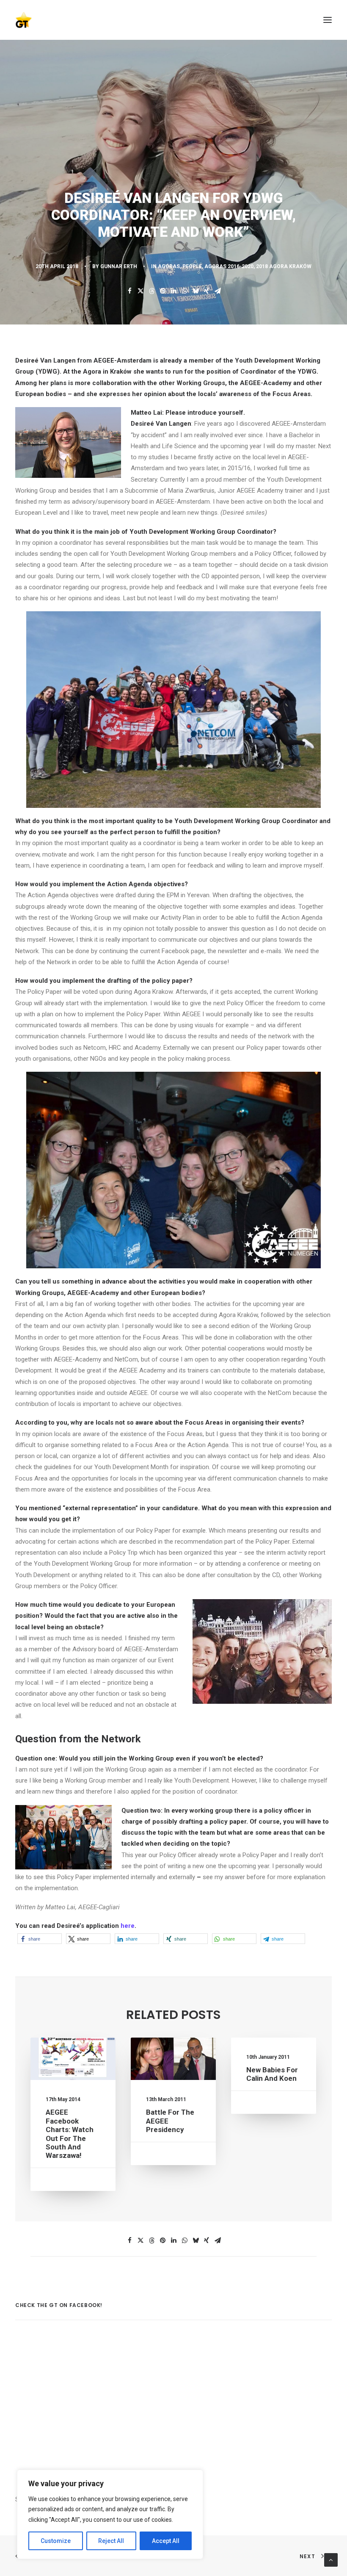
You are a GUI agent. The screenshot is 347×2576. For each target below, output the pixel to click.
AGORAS (169, 266)
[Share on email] (218, 291)
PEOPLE (192, 266)
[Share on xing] (207, 291)
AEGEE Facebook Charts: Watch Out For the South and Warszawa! (70, 2134)
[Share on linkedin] (173, 291)
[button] (328, 20)
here (128, 1926)
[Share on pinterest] (162, 291)
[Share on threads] (151, 291)
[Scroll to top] (331, 2559)
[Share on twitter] (140, 291)
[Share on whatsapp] (185, 291)
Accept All (166, 2541)
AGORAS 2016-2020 (229, 266)
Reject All (111, 2541)
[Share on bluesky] (196, 291)
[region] (110, 2515)
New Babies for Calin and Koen (272, 2074)
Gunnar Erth (119, 266)
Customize (56, 2541)
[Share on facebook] (129, 291)
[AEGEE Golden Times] (173, 20)
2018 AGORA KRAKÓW (284, 266)
